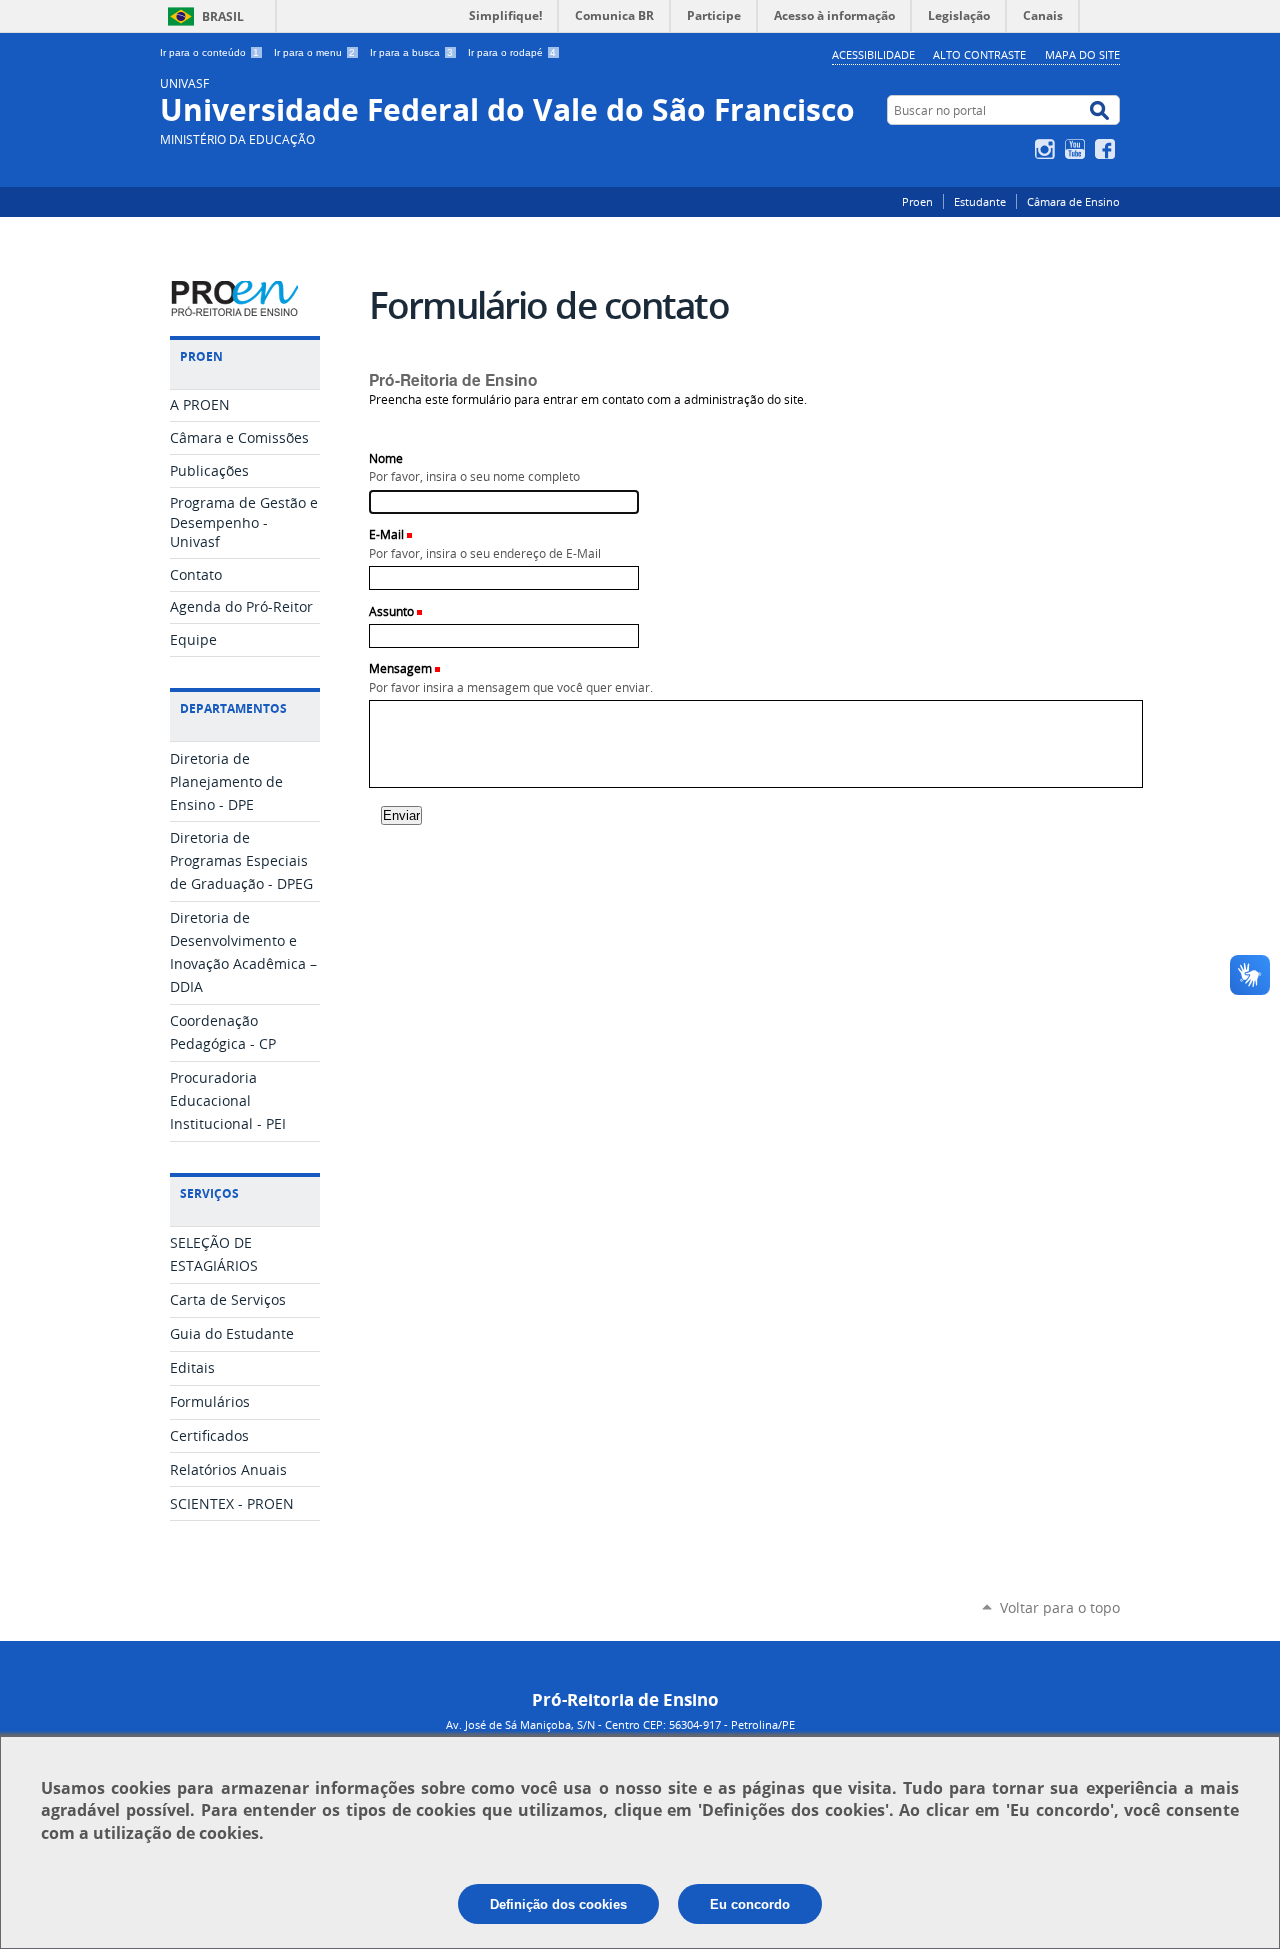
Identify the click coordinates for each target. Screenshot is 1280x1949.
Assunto (391, 611)
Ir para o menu (314, 52)
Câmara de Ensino (1073, 201)
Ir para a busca (411, 52)
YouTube (1077, 149)
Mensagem (400, 668)
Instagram (1047, 149)
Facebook (1107, 149)
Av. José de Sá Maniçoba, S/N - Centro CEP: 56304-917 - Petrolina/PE (620, 1724)
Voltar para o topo (1060, 1607)
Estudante (980, 201)
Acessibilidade (873, 54)
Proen (917, 201)
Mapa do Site (1082, 54)
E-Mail (386, 534)
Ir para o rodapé (512, 52)
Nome (386, 458)
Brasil (223, 16)
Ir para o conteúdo (209, 52)
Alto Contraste (979, 54)
